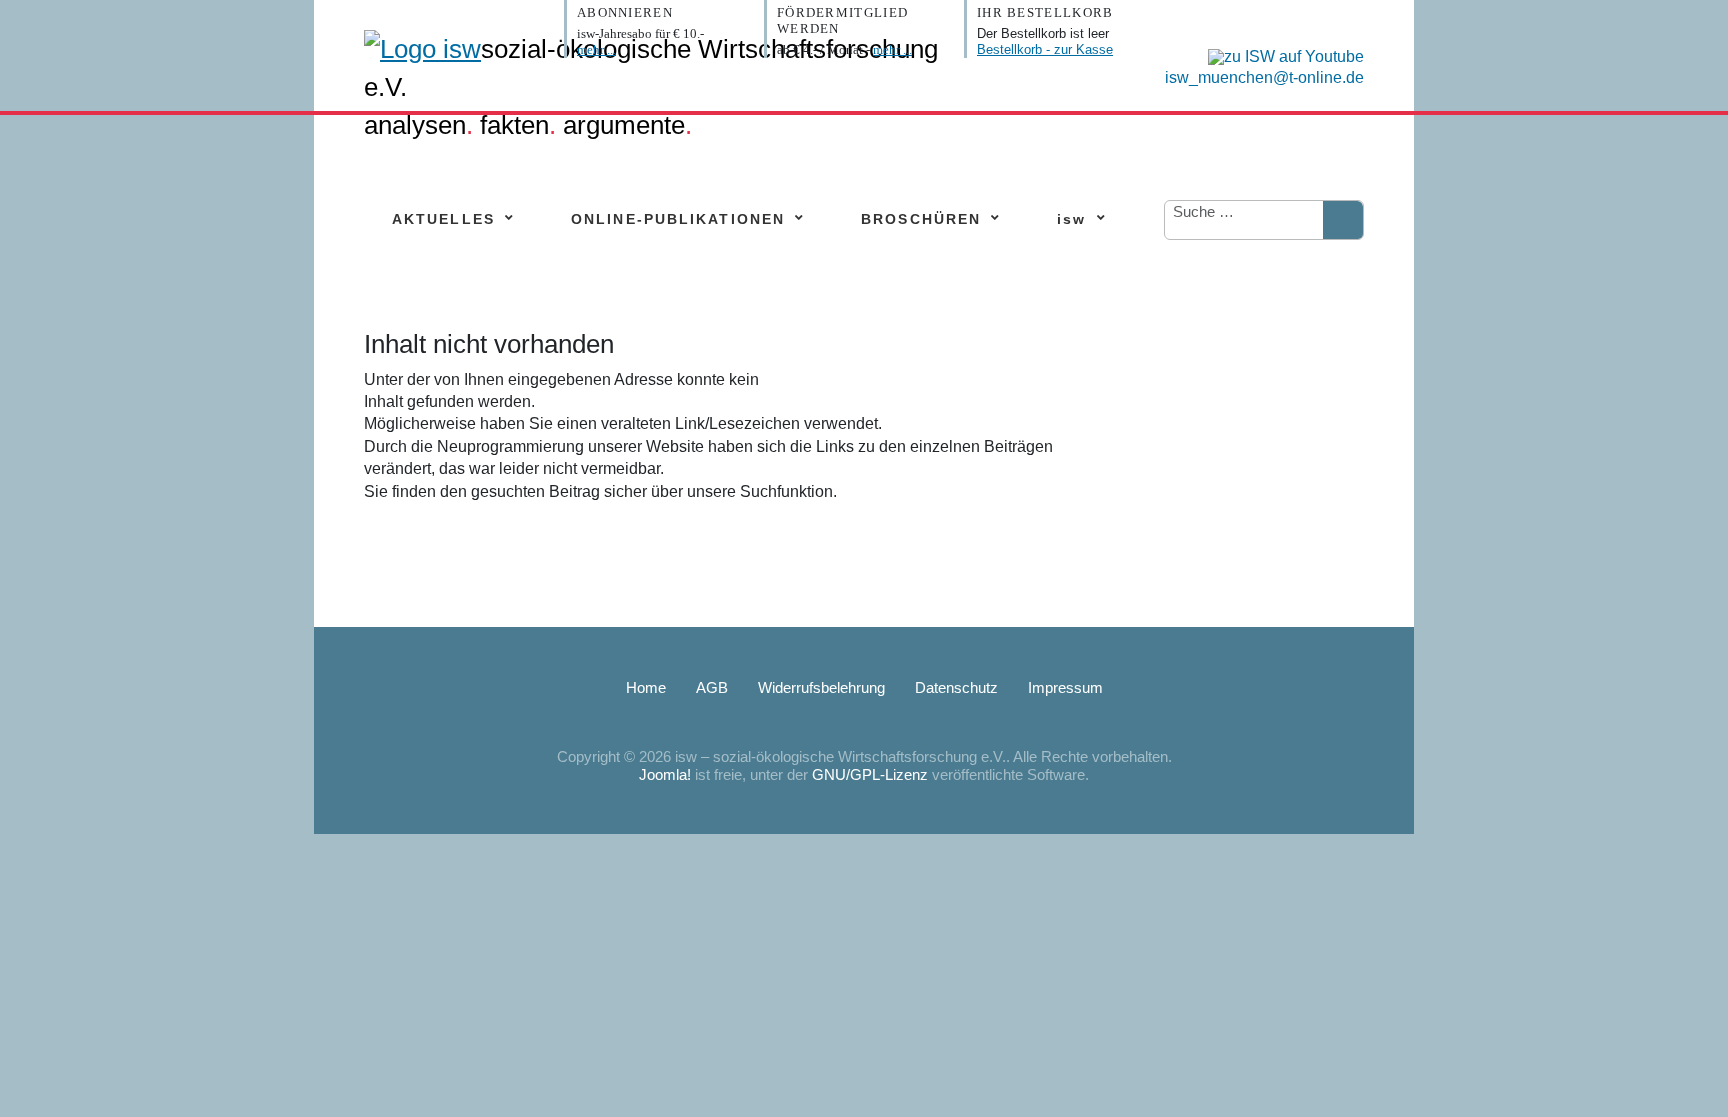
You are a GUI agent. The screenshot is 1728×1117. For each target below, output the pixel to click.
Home (646, 687)
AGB (712, 687)
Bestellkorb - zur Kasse (1045, 49)
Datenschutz (956, 687)
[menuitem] (443, 219)
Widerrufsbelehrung (821, 687)
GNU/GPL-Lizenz (870, 774)
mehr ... (596, 49)
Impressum (1065, 687)
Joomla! (665, 774)
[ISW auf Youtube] (1281, 55)
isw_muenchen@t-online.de (1264, 77)
